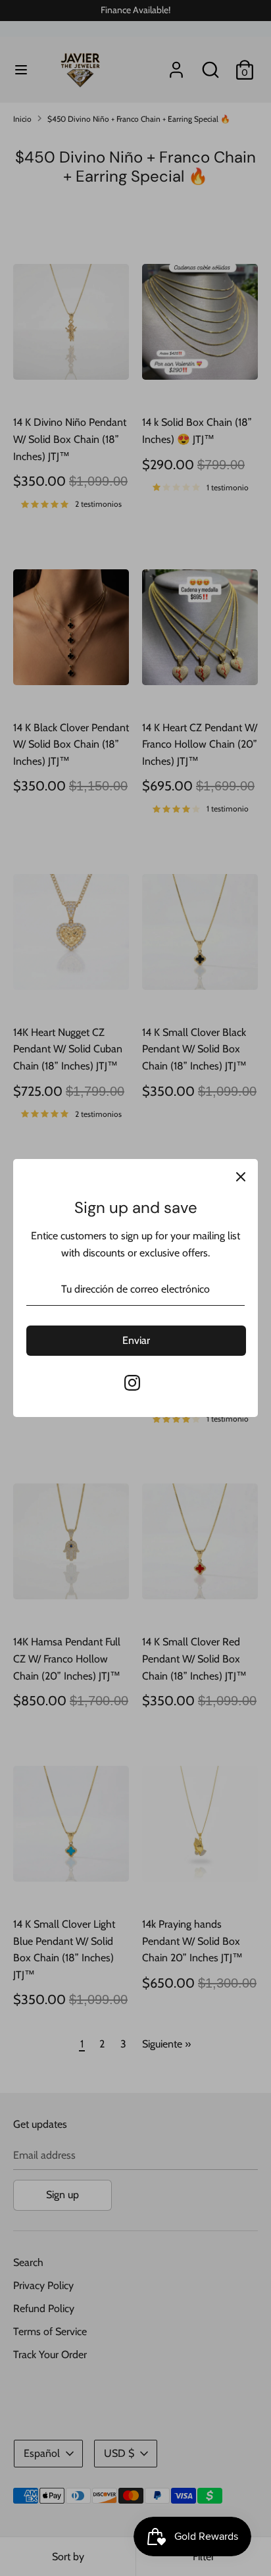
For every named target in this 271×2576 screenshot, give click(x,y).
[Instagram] (132, 1383)
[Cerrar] (241, 1176)
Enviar (136, 1340)
